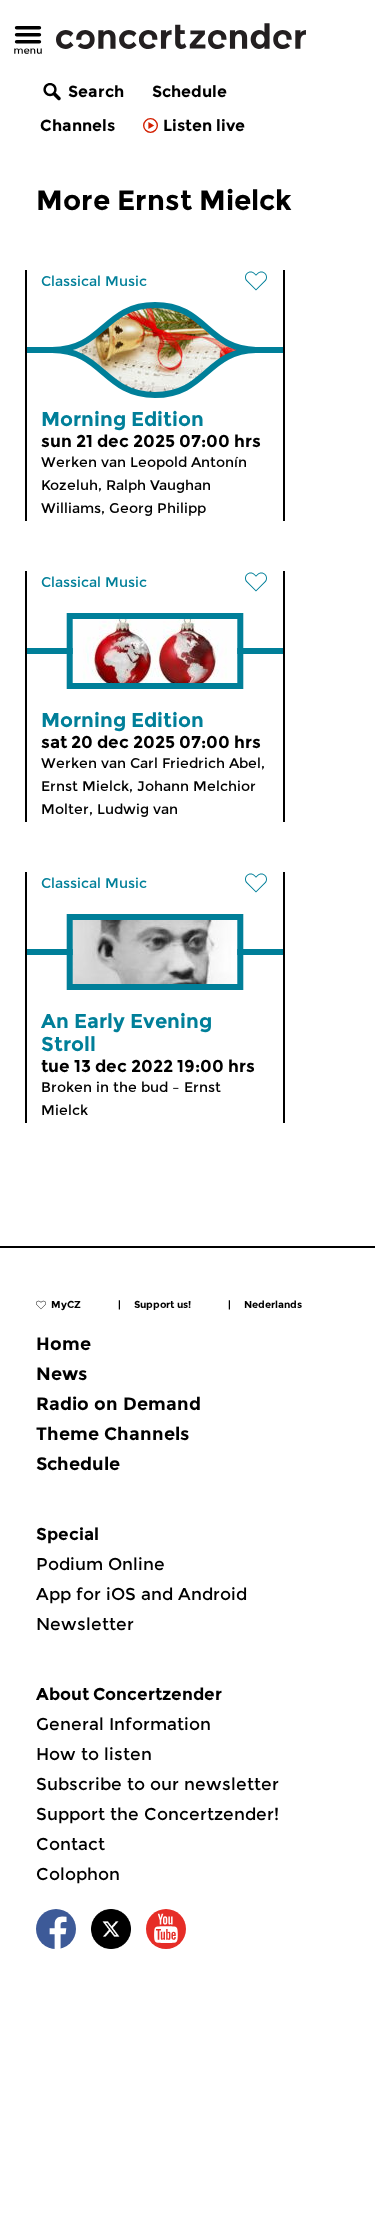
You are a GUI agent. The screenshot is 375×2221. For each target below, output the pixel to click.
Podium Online (100, 1564)
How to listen (94, 1754)
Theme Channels (112, 1434)
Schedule (189, 91)
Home (63, 1344)
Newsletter (85, 1624)
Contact (70, 1844)
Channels (77, 125)
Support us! (162, 1304)
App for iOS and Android (141, 1594)
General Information (123, 1724)
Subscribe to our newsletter (157, 1784)
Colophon (78, 1874)
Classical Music (94, 281)
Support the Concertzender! (157, 1814)
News (61, 1374)
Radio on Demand (118, 1404)
